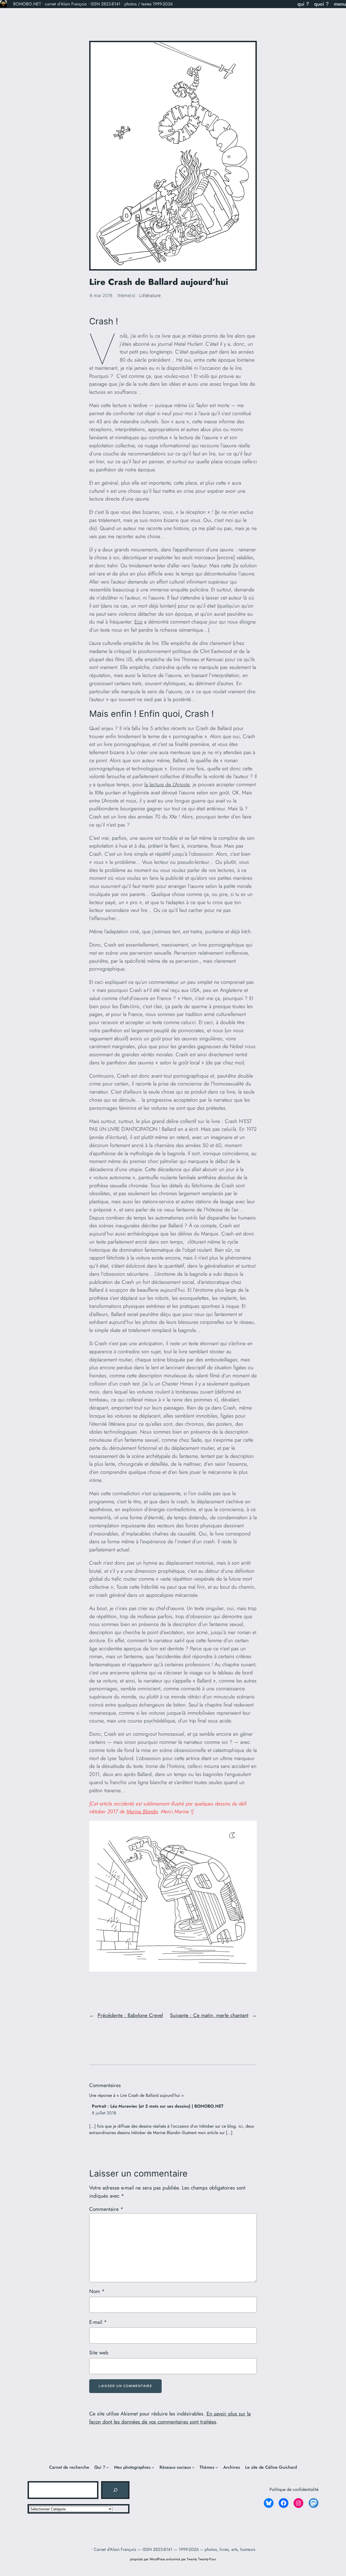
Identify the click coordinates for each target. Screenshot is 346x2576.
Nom (97, 2291)
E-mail (98, 2322)
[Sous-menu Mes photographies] (153, 2467)
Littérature (150, 295)
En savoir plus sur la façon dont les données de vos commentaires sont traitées (170, 2418)
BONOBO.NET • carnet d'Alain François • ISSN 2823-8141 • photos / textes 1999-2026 (93, 4)
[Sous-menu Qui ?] (108, 2467)
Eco (138, 622)
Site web (99, 2352)
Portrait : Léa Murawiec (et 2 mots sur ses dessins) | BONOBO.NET (158, 2106)
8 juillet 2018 (104, 2113)
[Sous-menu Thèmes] (217, 2467)
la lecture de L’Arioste (167, 784)
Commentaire (106, 2209)
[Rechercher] (115, 2490)
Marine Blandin (142, 1811)
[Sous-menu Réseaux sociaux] (193, 2467)
